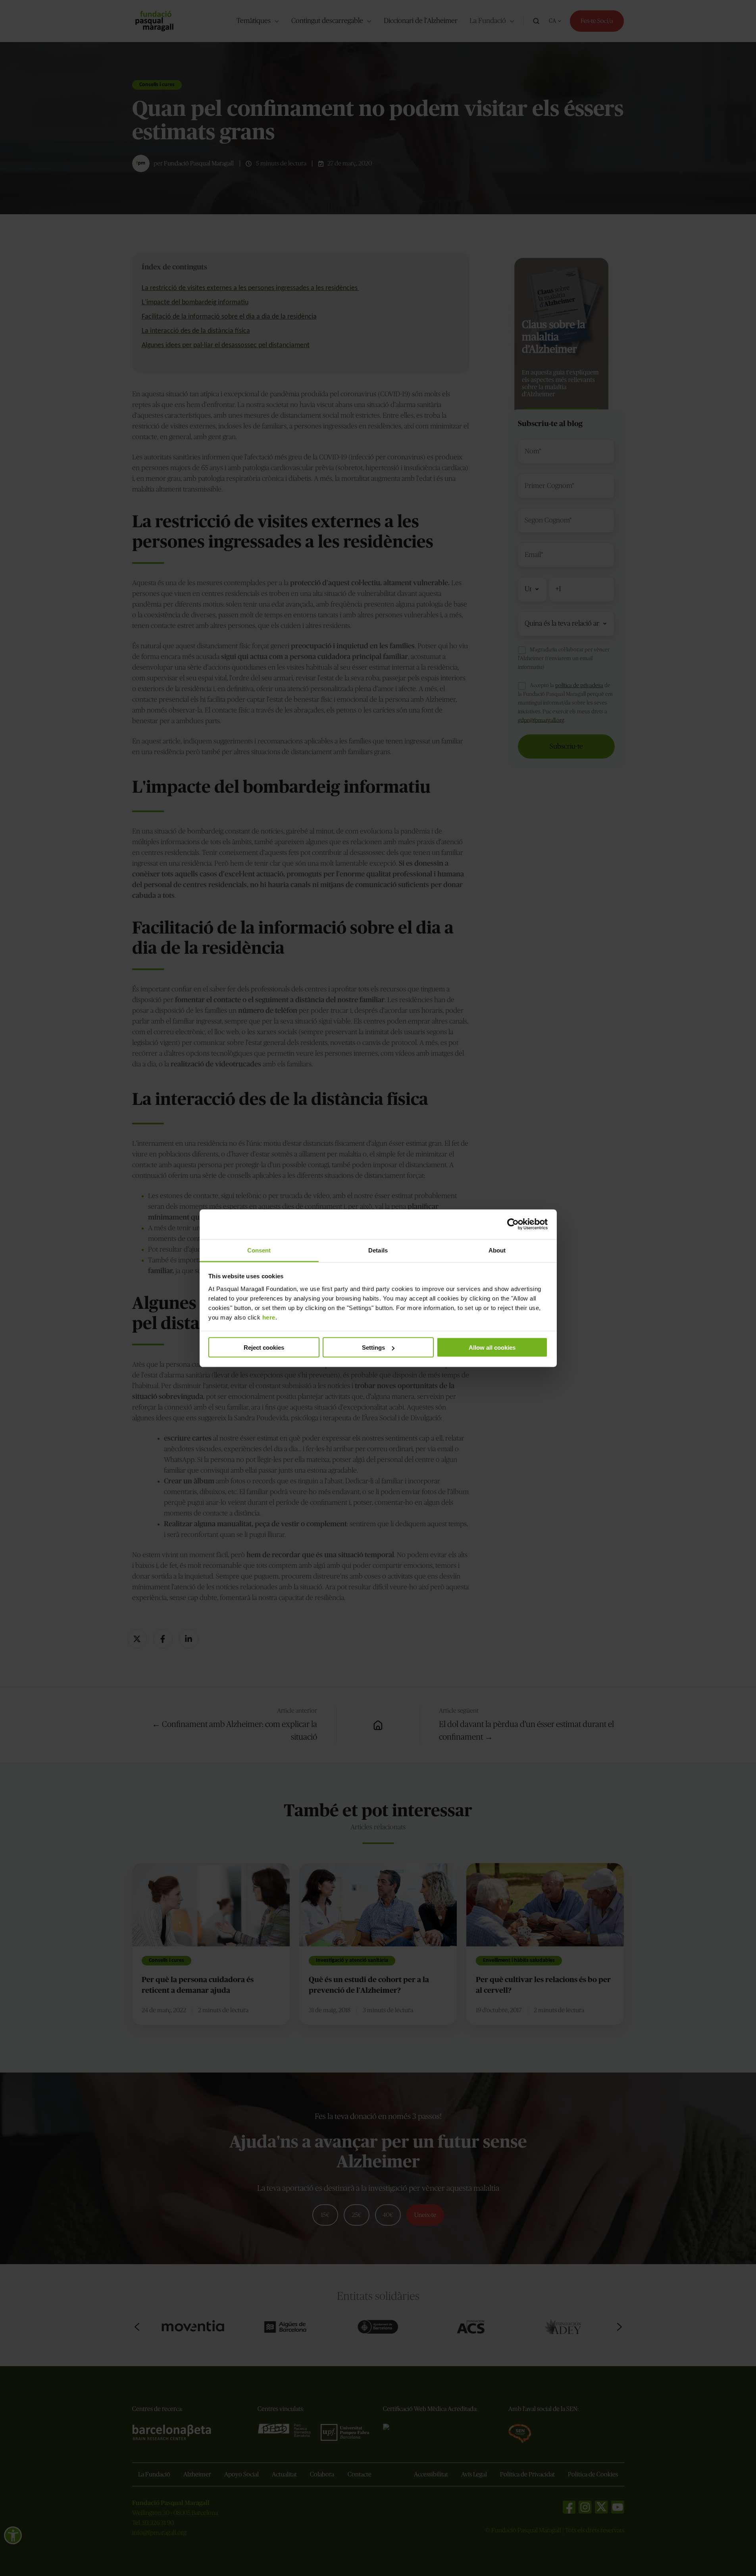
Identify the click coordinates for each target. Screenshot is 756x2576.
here (269, 1317)
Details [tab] (378, 1250)
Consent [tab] (259, 1250)
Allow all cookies (492, 1348)
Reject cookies (264, 1348)
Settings (373, 1348)
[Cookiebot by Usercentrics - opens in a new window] (513, 1224)
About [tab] (497, 1250)
